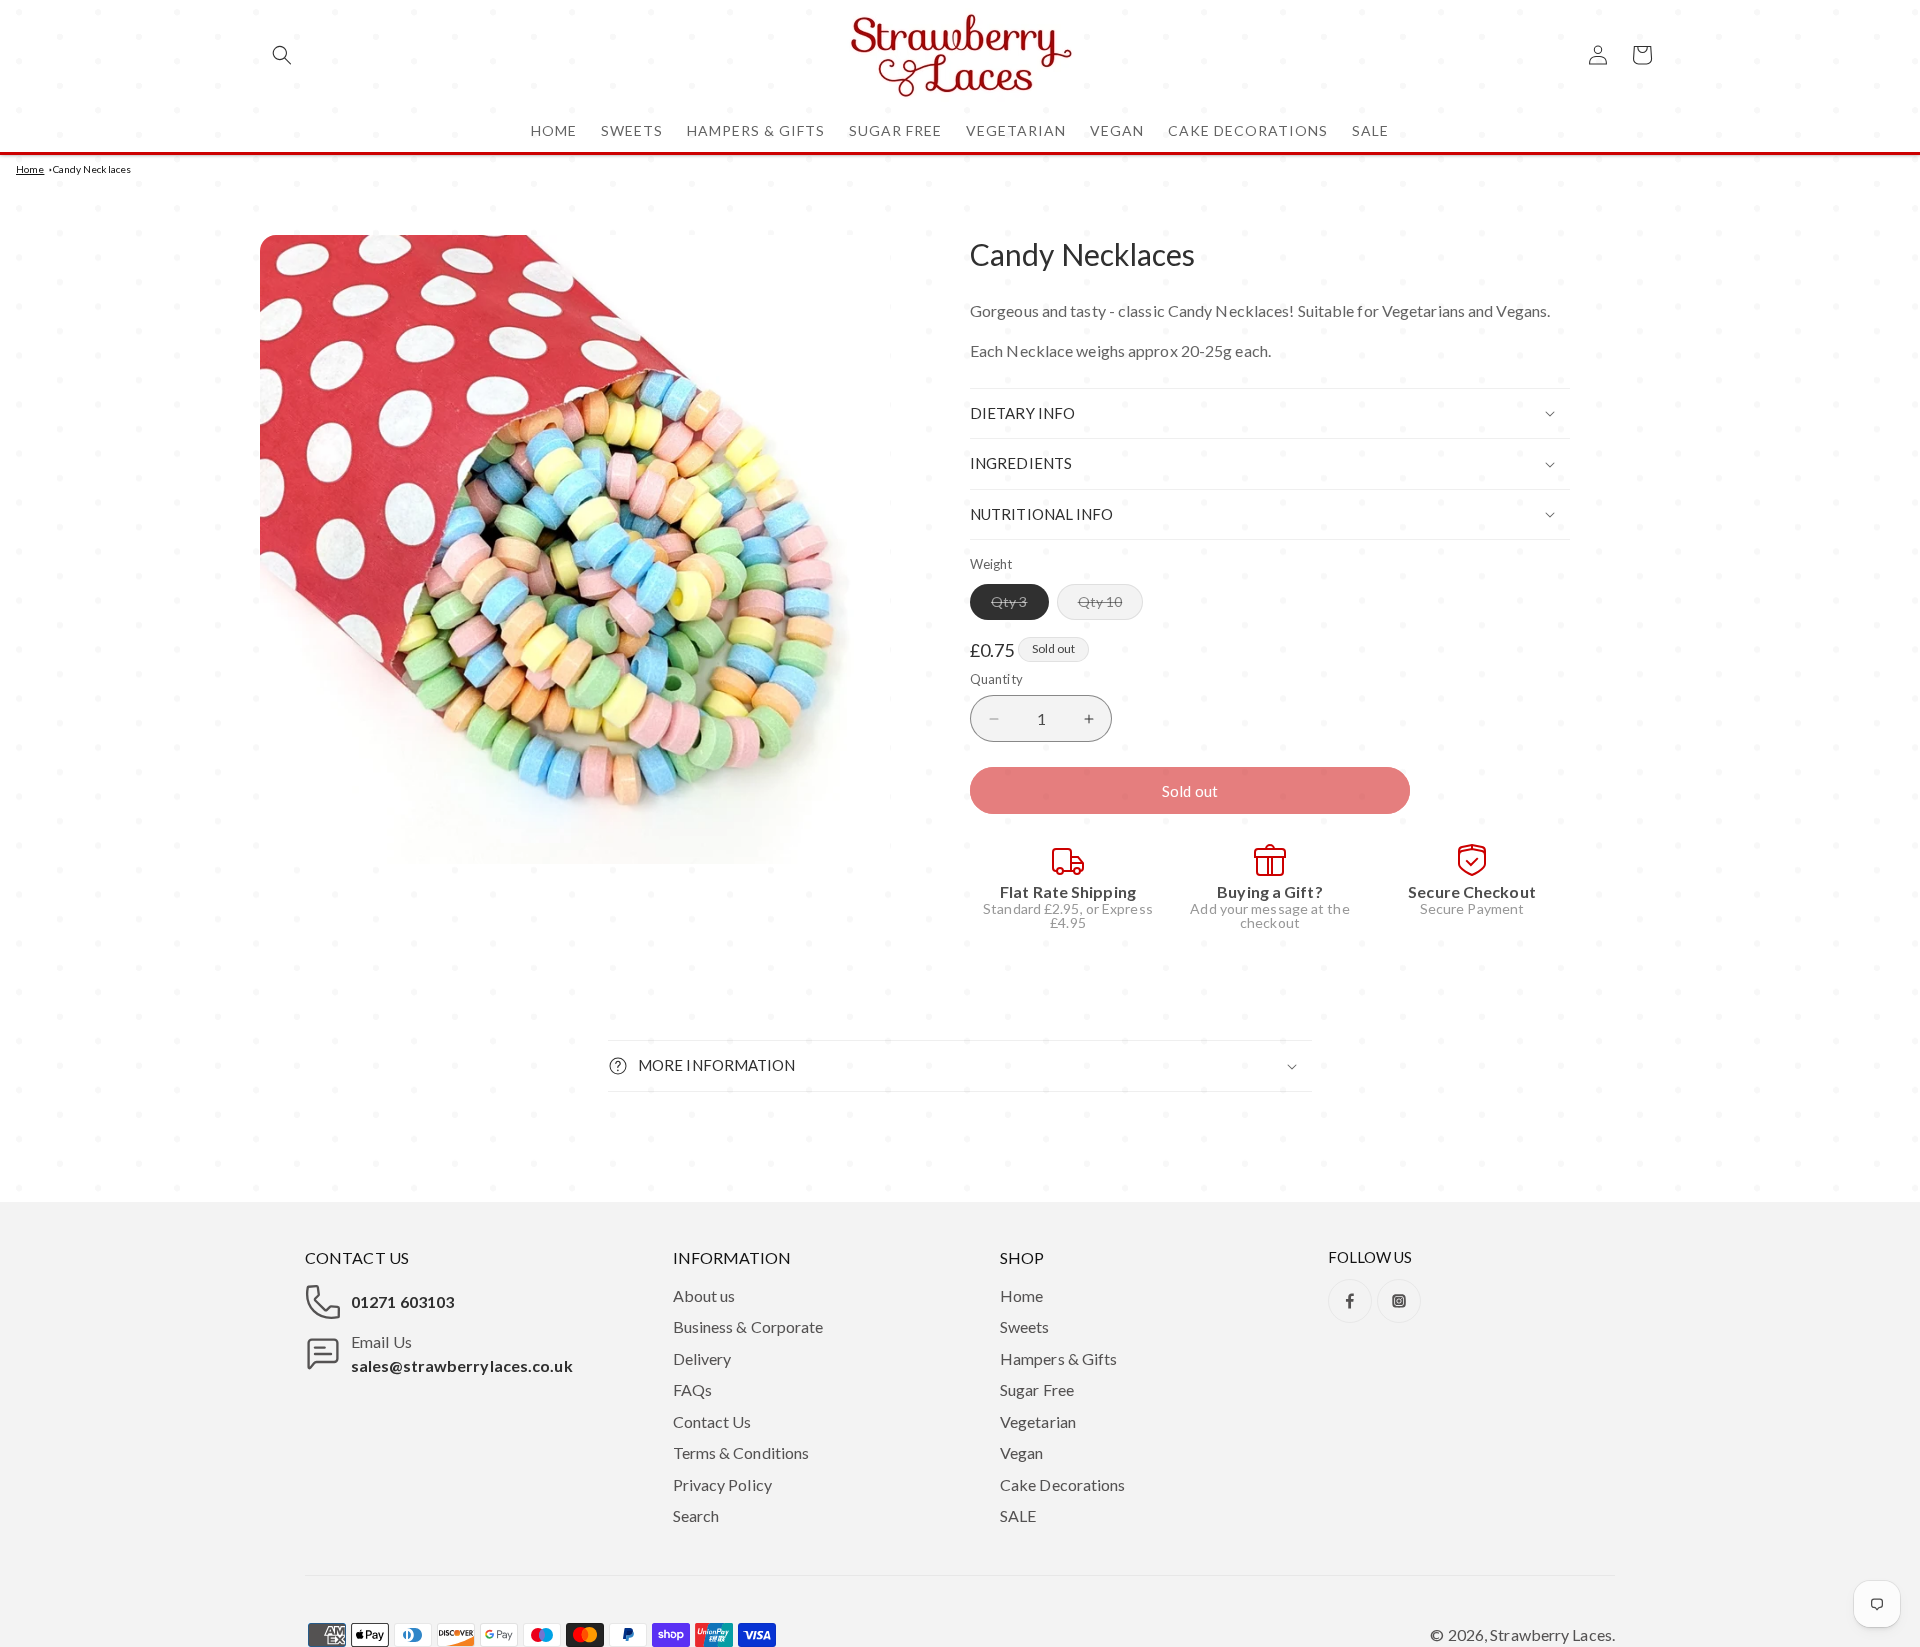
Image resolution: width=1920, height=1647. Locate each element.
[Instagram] (1399, 1301)
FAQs (692, 1389)
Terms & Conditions (741, 1452)
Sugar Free (1037, 1389)
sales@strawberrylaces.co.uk (462, 1365)
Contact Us (712, 1421)
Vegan (1022, 1452)
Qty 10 (1111, 606)
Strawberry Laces (1551, 1634)
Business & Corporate (748, 1326)
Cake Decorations (1063, 1484)
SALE (1018, 1515)
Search (696, 1515)
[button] (282, 55)
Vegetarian (1038, 1421)
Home (30, 169)
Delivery (702, 1358)
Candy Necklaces (92, 169)
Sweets (1025, 1326)
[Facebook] (1350, 1301)
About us (704, 1295)
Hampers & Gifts (1059, 1358)
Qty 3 (1020, 606)
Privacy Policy (722, 1484)
